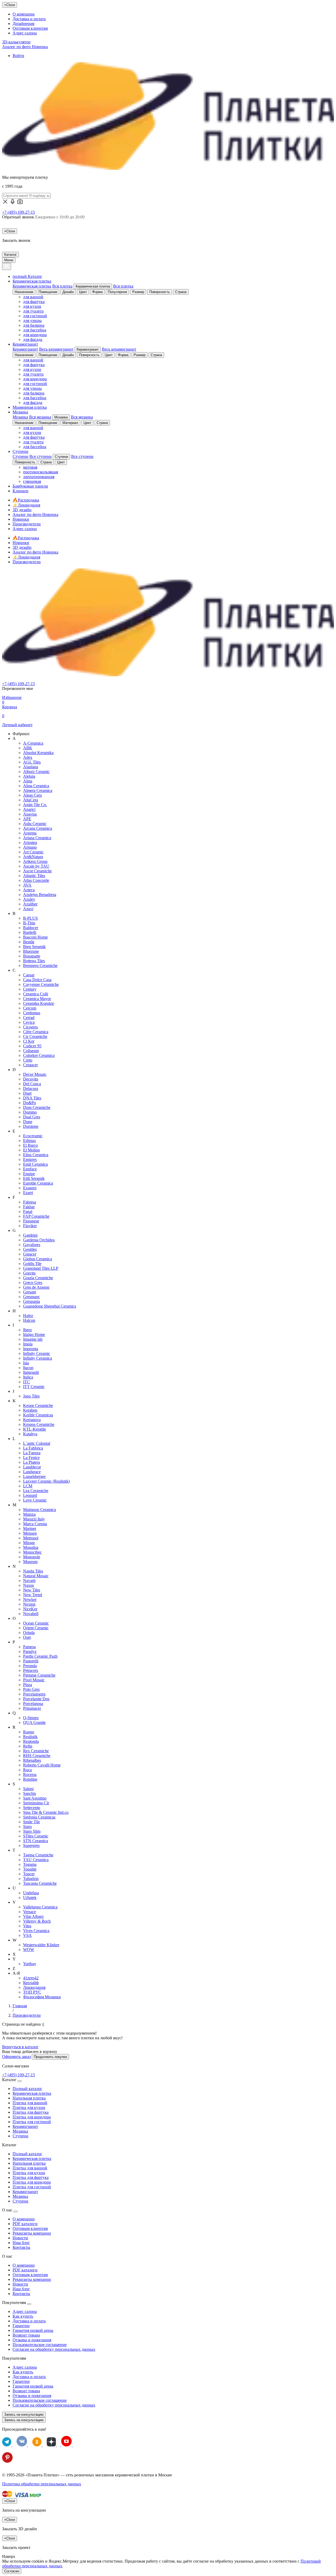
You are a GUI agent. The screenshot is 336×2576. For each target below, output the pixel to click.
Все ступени (41, 456)
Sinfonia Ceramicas (39, 1817)
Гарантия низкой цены (33, 2330)
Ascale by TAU (36, 866)
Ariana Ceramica (37, 838)
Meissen (30, 1533)
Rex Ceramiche (36, 1751)
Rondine (30, 1779)
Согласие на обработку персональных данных (54, 2349)
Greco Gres (33, 1282)
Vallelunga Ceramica (40, 1907)
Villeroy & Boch (37, 1921)
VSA (27, 1935)
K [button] (14, 1401)
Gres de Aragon (36, 1287)
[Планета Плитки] (168, 168)
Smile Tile (31, 1822)
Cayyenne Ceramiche (41, 984)
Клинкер (20, 491)
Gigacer (30, 1254)
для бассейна (35, 330)
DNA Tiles (32, 1098)
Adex (28, 757)
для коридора (35, 335)
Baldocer (31, 928)
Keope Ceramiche (38, 1405)
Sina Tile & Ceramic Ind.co (46, 1812)
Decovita (31, 1079)
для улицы (32, 321)
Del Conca (32, 1084)
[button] (20, 203)
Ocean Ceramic (36, 1623)
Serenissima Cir (36, 1803)
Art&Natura (33, 857)
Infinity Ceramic (37, 1353)
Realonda (31, 1741)
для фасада (33, 339)
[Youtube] (66, 2445)
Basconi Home (35, 937)
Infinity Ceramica (38, 1358)
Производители (27, 524)
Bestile (29, 942)
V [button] (14, 1902)
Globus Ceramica (38, 1259)
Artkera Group (35, 861)
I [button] (13, 1325)
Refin (28, 1746)
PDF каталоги (25, 2224)
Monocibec (32, 1552)
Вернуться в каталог (20, 2047)
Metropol (31, 1538)
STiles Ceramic (36, 1836)
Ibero (27, 1330)
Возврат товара (26, 2335)
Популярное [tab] (117, 292)
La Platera (31, 1462)
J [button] (13, 1391)
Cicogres (30, 1027)
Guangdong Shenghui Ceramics (50, 1306)
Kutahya (30, 1434)
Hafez (28, 1316)
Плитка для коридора (32, 2117)
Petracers (31, 1670)
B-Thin (29, 923)
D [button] (14, 1070)
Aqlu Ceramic (35, 824)
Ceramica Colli (36, 994)
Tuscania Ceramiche (40, 1883)
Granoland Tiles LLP (41, 1268)
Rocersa (30, 1774)
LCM (28, 1486)
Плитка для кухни (29, 2108)
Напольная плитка (29, 2098)
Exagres (30, 1188)
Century (30, 989)
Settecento (32, 1808)
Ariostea (30, 843)
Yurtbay (30, 1964)
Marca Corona (35, 1524)
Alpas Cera (32, 795)
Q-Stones (31, 1718)
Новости (20, 2238)
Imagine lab (33, 1339)
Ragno (29, 1732)
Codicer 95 (32, 1046)
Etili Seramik (34, 1178)
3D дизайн (22, 510)
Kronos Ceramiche (39, 1424)
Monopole (32, 1557)
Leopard (30, 1495)
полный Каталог (27, 276)
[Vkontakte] (22, 2445)
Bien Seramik (34, 947)
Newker (30, 1599)
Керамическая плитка (32, 281)
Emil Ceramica (35, 1164)
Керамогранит (25, 344)
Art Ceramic (33, 852)
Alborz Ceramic (36, 772)
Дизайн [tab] (68, 292)
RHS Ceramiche (37, 1756)
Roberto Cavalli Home (42, 1765)
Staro (27, 1827)
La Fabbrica (33, 1448)
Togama (30, 1864)
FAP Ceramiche (36, 1216)
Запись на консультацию (24, 2414)
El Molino (31, 1150)
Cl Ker (29, 1041)
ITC (27, 1382)
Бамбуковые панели (30, 486)
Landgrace (32, 1472)
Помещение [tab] (48, 292)
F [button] (14, 1197)
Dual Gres (32, 1117)
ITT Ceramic (34, 1387)
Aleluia (29, 776)
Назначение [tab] (24, 292)
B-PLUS (30, 918)
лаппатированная (39, 477)
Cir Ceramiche (35, 1036)
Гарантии (21, 2326)
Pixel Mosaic (34, 1680)
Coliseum (31, 1051)
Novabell (31, 1614)
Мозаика (20, 412)
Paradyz (30, 1651)
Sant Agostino (35, 1798)
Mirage (29, 1543)
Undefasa (31, 1893)
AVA (27, 885)
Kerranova (32, 1420)
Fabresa (30, 1202)
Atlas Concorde (36, 880)
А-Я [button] (16, 1973)
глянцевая (32, 481)
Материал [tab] (70, 423)
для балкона (34, 325)
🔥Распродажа (26, 500)
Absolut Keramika (38, 753)
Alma (28, 781)
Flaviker (30, 1226)
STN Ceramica (36, 1841)
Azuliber (30, 904)
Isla (26, 1363)
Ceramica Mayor (37, 999)
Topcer (29, 1874)
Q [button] (14, 1713)
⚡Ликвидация (26, 557)
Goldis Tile (32, 1264)
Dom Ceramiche (37, 1107)
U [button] (14, 1888)
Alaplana (31, 767)
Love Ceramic (35, 1500)
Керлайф (31, 1983)
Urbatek (30, 1898)
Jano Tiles (31, 1396)
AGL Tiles (32, 762)
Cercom (30, 1008)
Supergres (31, 1845)
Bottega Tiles (34, 961)
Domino (30, 1112)
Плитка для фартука (31, 2112)
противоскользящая (41, 472)
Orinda (29, 1633)
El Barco (30, 1145)
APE (27, 819)
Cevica (29, 1022)
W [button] (15, 1940)
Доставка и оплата (29, 19)
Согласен (12, 2571)
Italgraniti (31, 1372)
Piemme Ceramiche (39, 1675)
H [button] (14, 1311)
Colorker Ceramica (39, 1055)
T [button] (14, 1850)
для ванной (33, 297)
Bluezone (31, 951)
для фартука (34, 302)
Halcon (29, 1320)
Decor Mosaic (35, 1074)
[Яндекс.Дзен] (52, 2445)
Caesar (29, 975)
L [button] (14, 1439)
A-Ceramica (33, 743)
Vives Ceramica (36, 1931)
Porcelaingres (34, 1694)
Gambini (30, 1235)
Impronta (31, 1349)
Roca (27, 1770)
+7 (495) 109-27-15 (19, 212)
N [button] (14, 1566)
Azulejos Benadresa (40, 895)
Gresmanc (31, 1297)
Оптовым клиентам (30, 28)
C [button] (14, 970)
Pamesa (29, 1647)
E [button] (14, 1131)
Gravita (29, 1273)
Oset (27, 1637)
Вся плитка (62, 286)
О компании (24, 14)
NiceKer (30, 1609)
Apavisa (30, 814)
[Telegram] (7, 2445)
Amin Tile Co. (35, 805)
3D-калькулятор (16, 42)
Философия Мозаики (42, 1997)
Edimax (30, 1141)
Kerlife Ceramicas (38, 1415)
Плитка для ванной (30, 2103)
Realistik (30, 1737)
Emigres (30, 1159)
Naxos (28, 1585)
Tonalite (30, 1869)
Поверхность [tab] (160, 292)
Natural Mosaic (36, 1576)
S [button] (14, 1784)
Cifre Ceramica (36, 1032)
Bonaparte (32, 956)
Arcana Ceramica (38, 828)
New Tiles (32, 1590)
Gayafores (32, 1245)
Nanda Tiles (33, 1571)
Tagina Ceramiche (38, 1855)
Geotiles (30, 1249)
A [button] (14, 738)
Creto (28, 1060)
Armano (30, 847)
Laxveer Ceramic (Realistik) (46, 1481)
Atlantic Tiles (34, 876)
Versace (30, 1912)
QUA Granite (34, 1722)
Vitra (27, 1926)
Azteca (29, 890)
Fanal (28, 1212)
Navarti (29, 1581)
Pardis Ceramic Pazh (40, 1656)
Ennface (30, 1169)
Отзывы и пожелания (32, 2340)
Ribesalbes (32, 1760)
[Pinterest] (7, 2461)
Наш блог (21, 2243)
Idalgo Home (34, 1335)
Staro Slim (32, 1831)
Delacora (31, 1089)
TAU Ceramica (36, 1860)
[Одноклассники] (37, 2445)
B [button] (14, 913)
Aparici (29, 809)
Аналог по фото (25, 47)
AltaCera (31, 800)
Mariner (30, 1528)
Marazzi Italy (34, 1519)
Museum (30, 1562)
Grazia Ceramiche (38, 1278)
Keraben (30, 1410)
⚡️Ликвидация (26, 505)
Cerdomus (32, 1013)
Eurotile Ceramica (38, 1183)
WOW (29, 1950)
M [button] (14, 1505)
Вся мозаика (40, 417)
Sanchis (30, 1793)
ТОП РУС (32, 1992)
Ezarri (28, 1193)
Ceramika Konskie (39, 1003)
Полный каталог (27, 2089)
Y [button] (14, 1959)
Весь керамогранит (56, 349)
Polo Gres (31, 1689)
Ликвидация (34, 1987)
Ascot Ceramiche (37, 871)
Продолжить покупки (50, 2057)
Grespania (31, 1301)
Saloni (28, 1789)
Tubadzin (31, 1879)
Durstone (31, 1126)
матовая (30, 467)
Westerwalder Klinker (41, 1945)
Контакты (21, 2247)
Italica (28, 1377)
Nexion (29, 1604)
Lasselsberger (34, 1476)
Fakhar (29, 1207)
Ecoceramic (33, 1136)
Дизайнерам (23, 24)
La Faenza (32, 1453)
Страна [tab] (181, 292)
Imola (28, 1344)
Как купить (23, 2316)
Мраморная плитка (30, 407)
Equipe (29, 1174)
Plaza (28, 1685)
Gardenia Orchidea (39, 1240)
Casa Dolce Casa (37, 980)
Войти (18, 56)
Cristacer (30, 1065)
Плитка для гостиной (32, 2122)
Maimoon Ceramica (40, 1510)
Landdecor (32, 1467)
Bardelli (30, 932)
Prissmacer (32, 1708)
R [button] (14, 1727)
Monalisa (31, 1547)
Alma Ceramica (36, 786)
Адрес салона (25, 33)
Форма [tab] (97, 292)
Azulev (29, 899)
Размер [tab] (138, 292)
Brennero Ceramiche (40, 966)
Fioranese (31, 1221)
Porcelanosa (33, 1704)
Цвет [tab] (83, 292)
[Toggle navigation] (20, 2081)
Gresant (30, 1292)
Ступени (20, 451)
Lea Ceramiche (36, 1491)
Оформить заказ (16, 2057)
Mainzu (29, 1514)
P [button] (14, 1642)
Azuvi (28, 909)
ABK (28, 748)
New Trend (33, 1595)
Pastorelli (31, 1661)
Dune (28, 1122)
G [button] (14, 1230)
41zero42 (31, 1978)
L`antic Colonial (37, 1443)
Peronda (30, 1666)
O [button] (14, 1618)
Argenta (30, 833)
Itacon (28, 1368)
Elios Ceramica (36, 1155)
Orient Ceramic (36, 1628)
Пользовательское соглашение (40, 2345)
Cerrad (29, 1018)
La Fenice (31, 1458)
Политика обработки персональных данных (42, 2484)
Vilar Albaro (33, 1916)
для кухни (32, 306)
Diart (27, 1093)
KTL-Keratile (35, 1429)
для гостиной (35, 316)
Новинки (21, 519)
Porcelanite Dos (36, 1699)
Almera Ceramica (38, 790)
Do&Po (30, 1103)
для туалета (33, 311)
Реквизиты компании (32, 2233)
